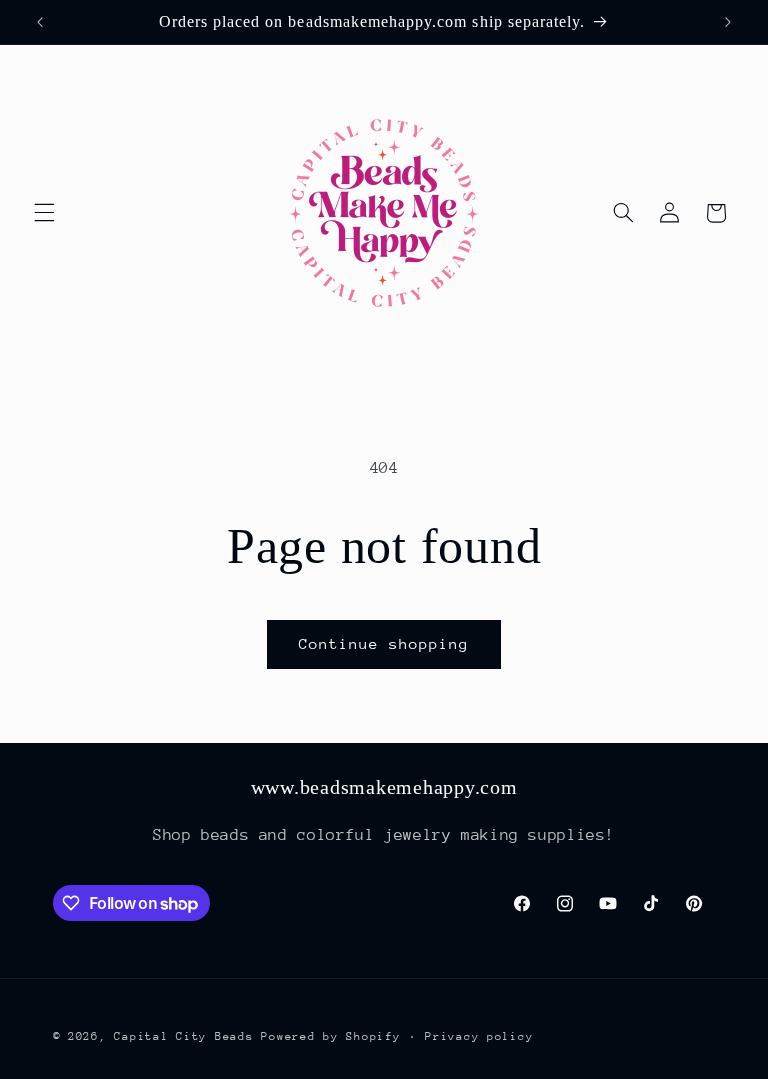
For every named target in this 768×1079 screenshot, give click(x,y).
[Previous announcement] (40, 22)
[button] (44, 213)
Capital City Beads (183, 1036)
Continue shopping (384, 643)
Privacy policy (479, 1036)
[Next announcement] (728, 22)
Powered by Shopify (330, 1036)
